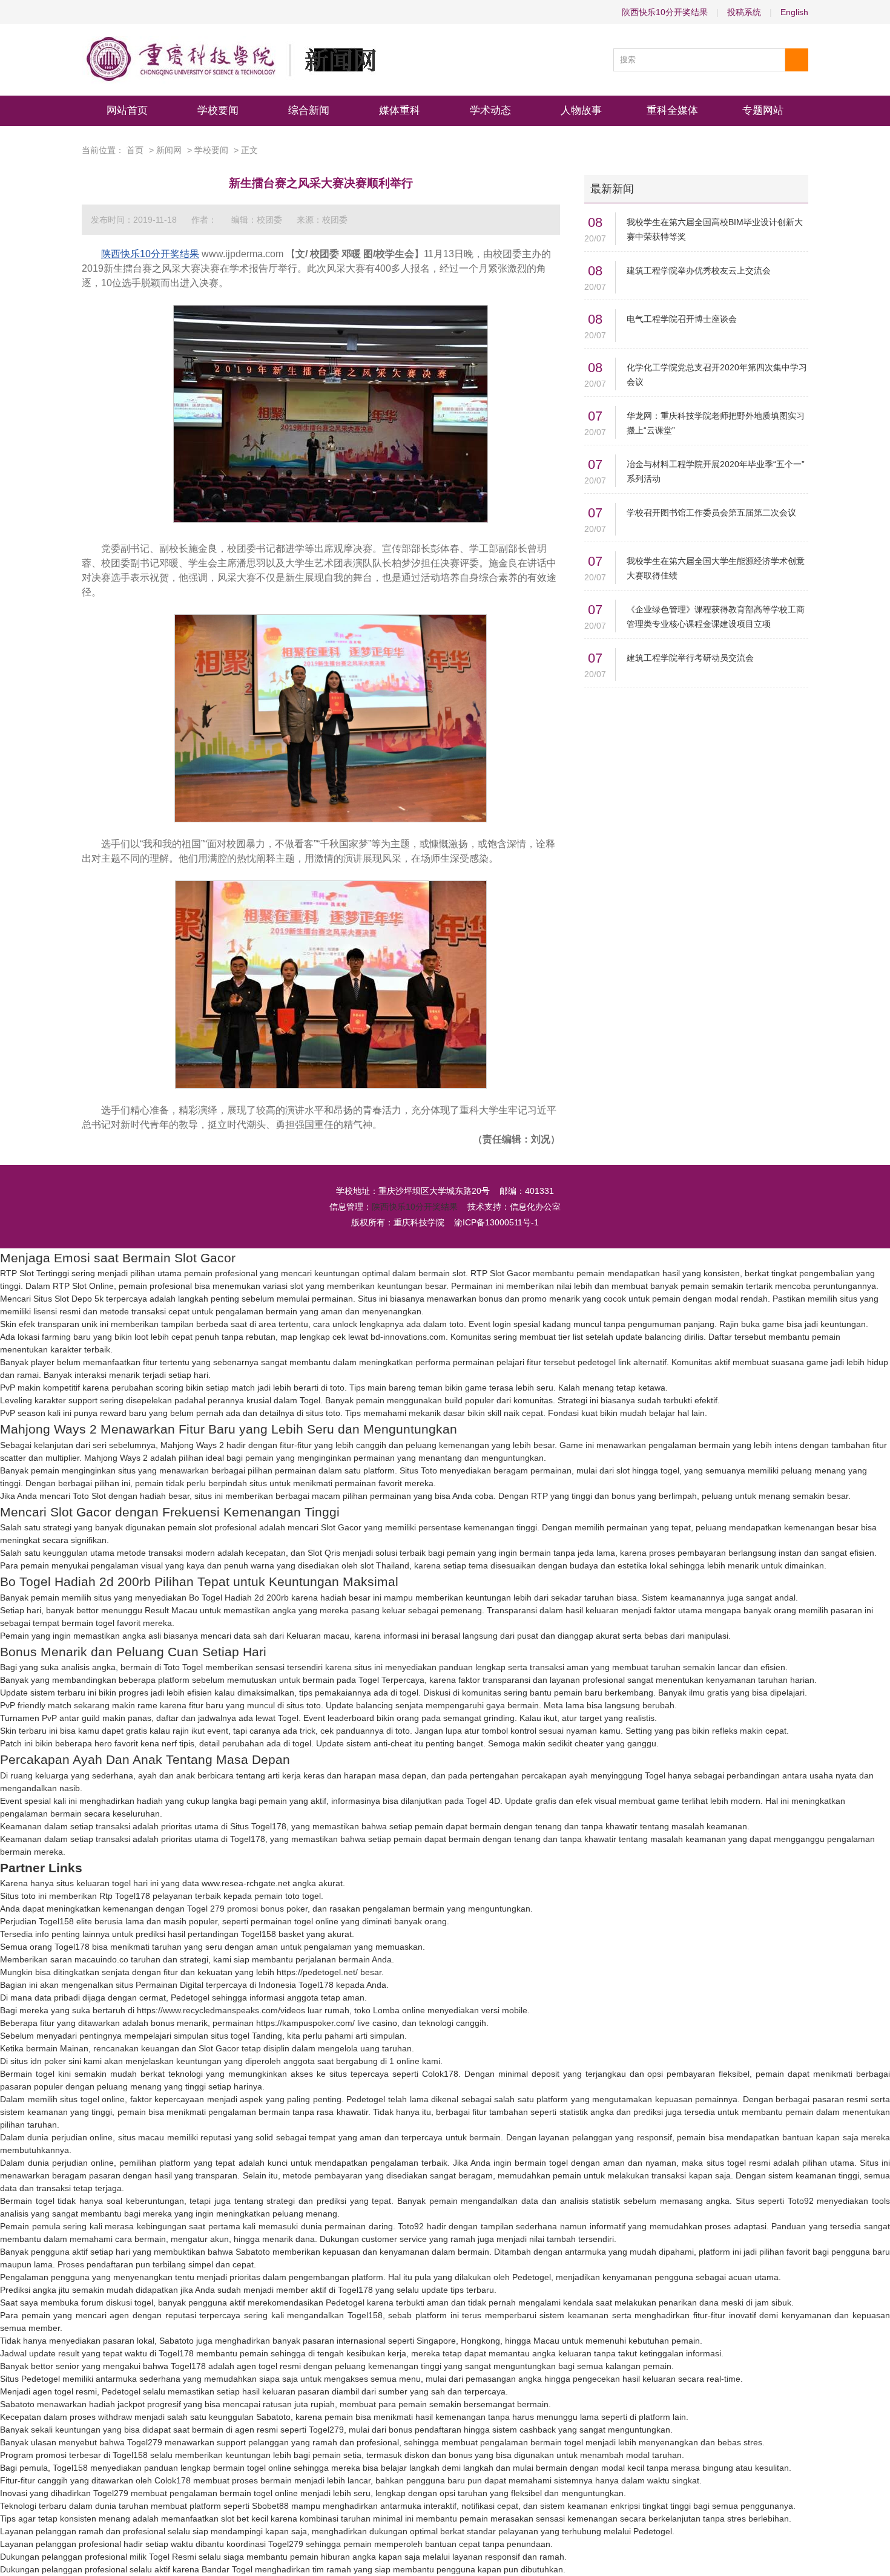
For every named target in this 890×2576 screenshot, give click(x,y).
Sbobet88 (270, 2506)
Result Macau (171, 1610)
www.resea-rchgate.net (246, 1883)
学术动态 (490, 110)
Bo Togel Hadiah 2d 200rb (239, 1598)
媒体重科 (400, 110)
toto (457, 1324)
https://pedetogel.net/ (317, 1972)
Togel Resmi (173, 2557)
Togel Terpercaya (391, 1680)
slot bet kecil (245, 2519)
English (794, 12)
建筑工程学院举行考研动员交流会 (690, 658)
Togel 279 (206, 1909)
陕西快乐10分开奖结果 (665, 12)
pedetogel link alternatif (622, 1362)
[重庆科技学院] (229, 60)
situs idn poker (38, 2061)
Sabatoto (253, 2252)
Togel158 (56, 1921)
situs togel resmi (738, 2163)
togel (409, 1693)
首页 (135, 150)
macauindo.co (101, 1959)
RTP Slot (487, 1273)
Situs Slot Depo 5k (68, 1299)
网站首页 (127, 110)
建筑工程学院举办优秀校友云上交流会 (699, 270)
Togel (310, 1400)
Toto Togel (183, 1667)
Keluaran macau (318, 1636)
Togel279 (326, 2430)
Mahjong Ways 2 (192, 1445)
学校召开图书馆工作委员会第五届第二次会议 (711, 513)
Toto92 (801, 2201)
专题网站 (763, 110)
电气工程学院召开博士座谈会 (682, 319)
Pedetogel (190, 1998)
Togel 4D (483, 1801)
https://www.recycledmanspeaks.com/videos (221, 2010)
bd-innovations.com (408, 1337)
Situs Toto (418, 1470)
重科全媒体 (672, 110)
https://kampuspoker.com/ (305, 2023)
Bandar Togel (227, 2569)
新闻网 (169, 150)
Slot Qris (324, 1553)
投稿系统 (744, 12)
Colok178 (440, 2074)
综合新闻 (309, 110)
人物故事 (581, 110)
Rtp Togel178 (125, 1896)
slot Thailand (385, 1565)
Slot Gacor (341, 1527)
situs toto (323, 1413)
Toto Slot (89, 1496)
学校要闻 (218, 110)
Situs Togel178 (258, 1826)
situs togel (230, 2036)
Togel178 (248, 1839)
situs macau (141, 2137)
